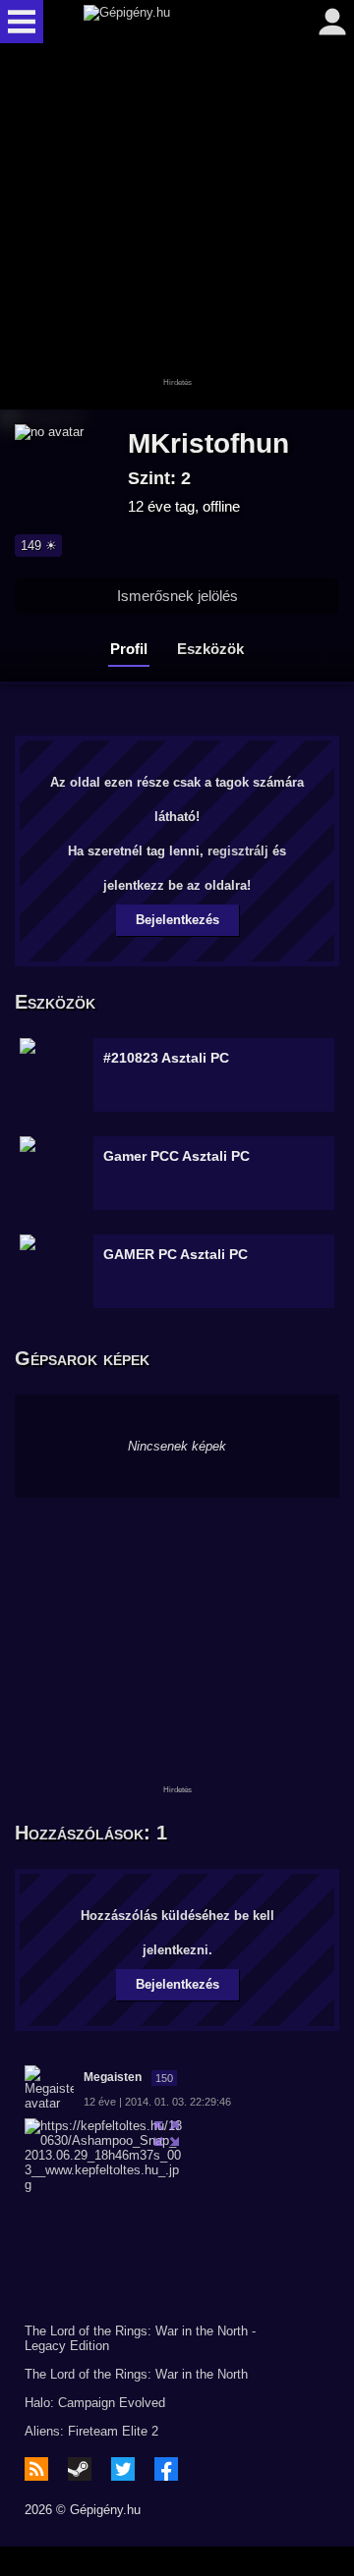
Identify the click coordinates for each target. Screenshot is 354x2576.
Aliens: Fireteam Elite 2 (91, 2431)
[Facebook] (166, 2469)
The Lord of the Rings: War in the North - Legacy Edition (140, 2338)
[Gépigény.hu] (172, 22)
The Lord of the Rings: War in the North (136, 2374)
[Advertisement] (177, 228)
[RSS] (36, 2469)
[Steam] (80, 2469)
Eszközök (210, 649)
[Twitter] (123, 2469)
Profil (129, 649)
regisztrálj (238, 851)
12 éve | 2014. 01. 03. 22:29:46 (157, 2102)
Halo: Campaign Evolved (95, 2403)
